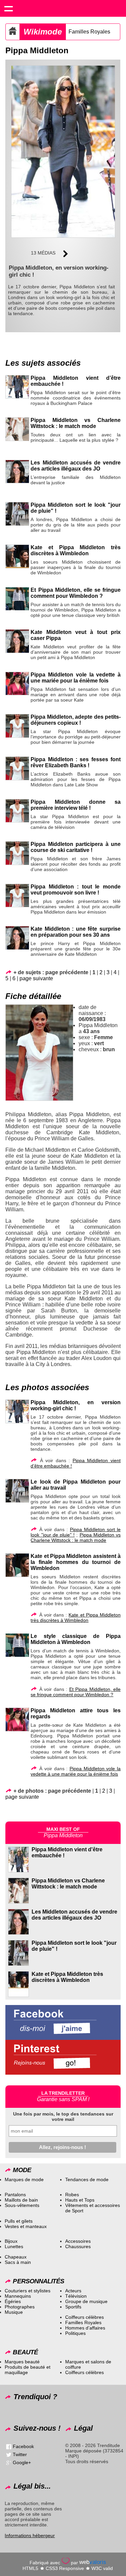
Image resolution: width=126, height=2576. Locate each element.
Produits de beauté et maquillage (28, 2370)
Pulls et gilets (19, 2221)
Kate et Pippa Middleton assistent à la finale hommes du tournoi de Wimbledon (76, 1562)
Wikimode (43, 32)
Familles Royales (89, 32)
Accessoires (78, 2241)
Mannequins (18, 2296)
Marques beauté (22, 2362)
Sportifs (73, 2307)
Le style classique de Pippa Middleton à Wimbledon (76, 1639)
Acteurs (73, 2291)
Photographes (20, 2307)
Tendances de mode (87, 2179)
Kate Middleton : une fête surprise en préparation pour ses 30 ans (76, 932)
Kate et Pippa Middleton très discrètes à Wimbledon (76, 550)
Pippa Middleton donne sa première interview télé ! (76, 805)
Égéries (13, 2301)
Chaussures (78, 2246)
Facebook (23, 2446)
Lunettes (14, 2246)
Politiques (75, 2333)
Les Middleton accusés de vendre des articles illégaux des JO (76, 466)
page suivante (36, 978)
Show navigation (8, 8)
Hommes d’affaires (85, 2328)
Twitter (20, 2454)
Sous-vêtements (22, 2205)
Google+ (22, 2462)
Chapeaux (16, 2257)
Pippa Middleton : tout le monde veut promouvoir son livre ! (76, 890)
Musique (14, 2312)
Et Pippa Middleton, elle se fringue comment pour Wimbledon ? (76, 593)
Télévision (76, 2296)
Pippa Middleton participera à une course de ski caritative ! (76, 847)
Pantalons (15, 2195)
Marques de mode (24, 2179)
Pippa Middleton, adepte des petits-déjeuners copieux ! (76, 720)
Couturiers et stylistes (28, 2291)
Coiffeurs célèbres (85, 2317)
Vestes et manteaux (26, 2226)
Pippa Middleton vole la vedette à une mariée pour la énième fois (76, 678)
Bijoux (11, 2241)
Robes (72, 2195)
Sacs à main (18, 2262)
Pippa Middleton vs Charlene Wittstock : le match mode (76, 423)
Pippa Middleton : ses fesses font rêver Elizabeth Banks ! (76, 762)
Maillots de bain (21, 2200)
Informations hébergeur (30, 2535)
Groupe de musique (86, 2301)
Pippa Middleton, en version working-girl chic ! (76, 1405)
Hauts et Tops (80, 2200)
